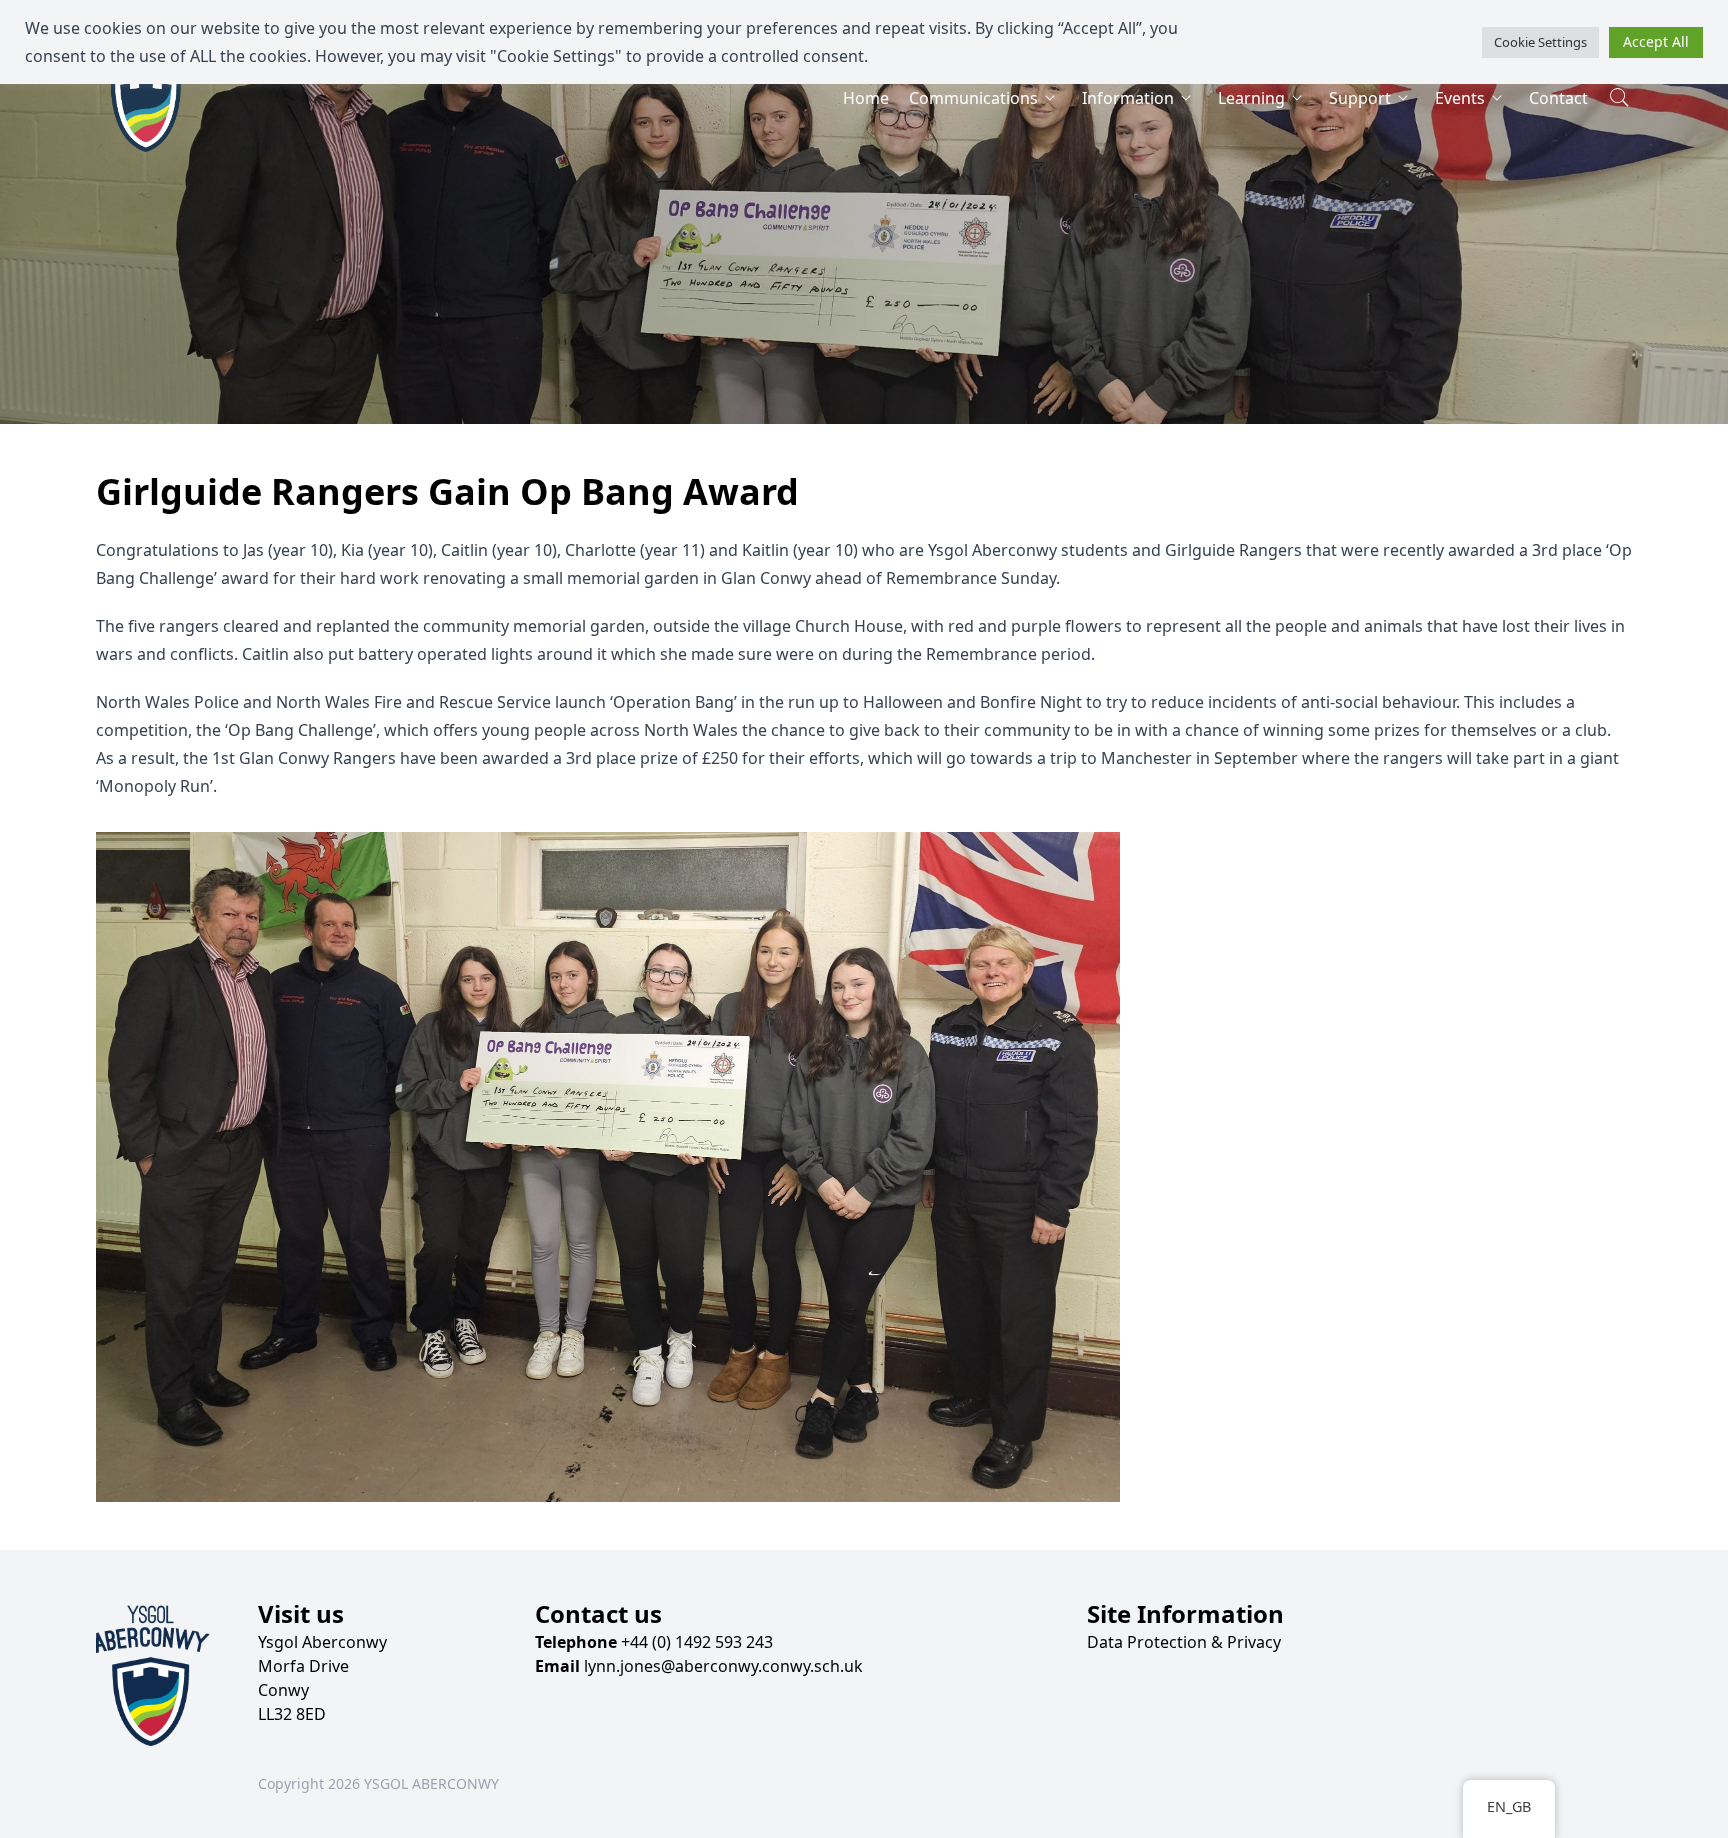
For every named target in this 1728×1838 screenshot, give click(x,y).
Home (866, 98)
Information (1128, 98)
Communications (973, 98)
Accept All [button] (1656, 41)
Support (1360, 98)
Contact (1558, 98)
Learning (1251, 98)
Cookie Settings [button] (1540, 42)
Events (1460, 98)
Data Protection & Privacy (1184, 1642)
